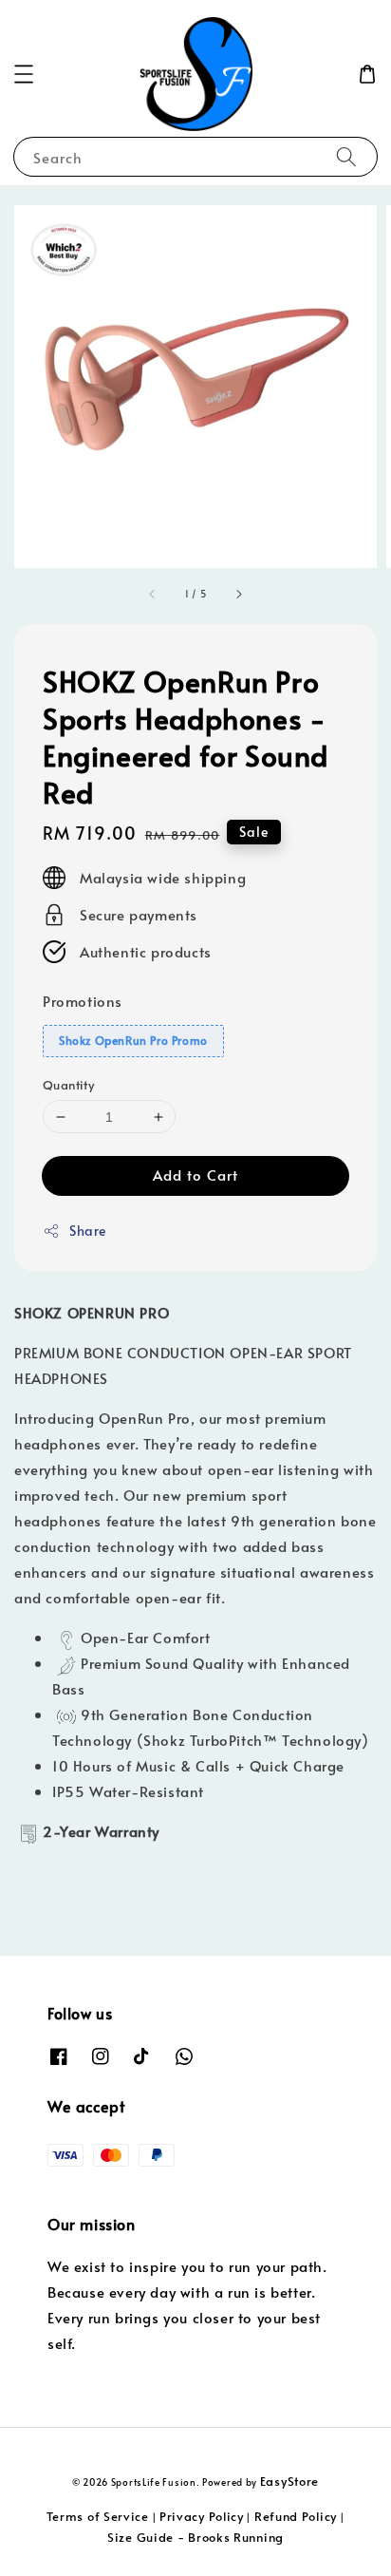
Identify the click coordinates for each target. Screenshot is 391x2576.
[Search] (346, 156)
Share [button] (88, 1231)
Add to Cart (195, 1174)
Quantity (68, 1085)
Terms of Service (98, 2516)
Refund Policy (296, 2516)
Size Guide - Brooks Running (195, 2537)
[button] (24, 74)
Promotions (83, 1001)
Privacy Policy (202, 2516)
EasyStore (289, 2481)
